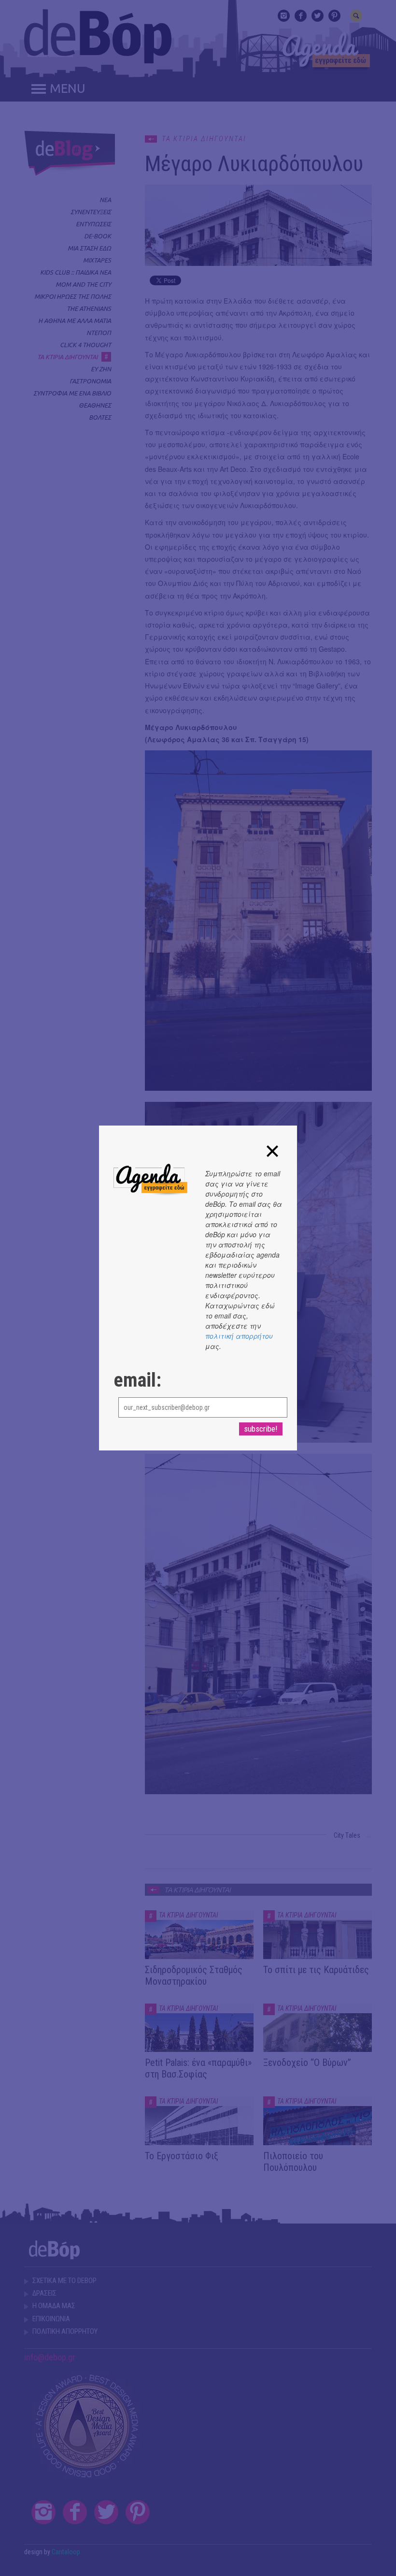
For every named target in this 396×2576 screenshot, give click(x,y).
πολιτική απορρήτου (239, 1336)
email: (137, 1380)
